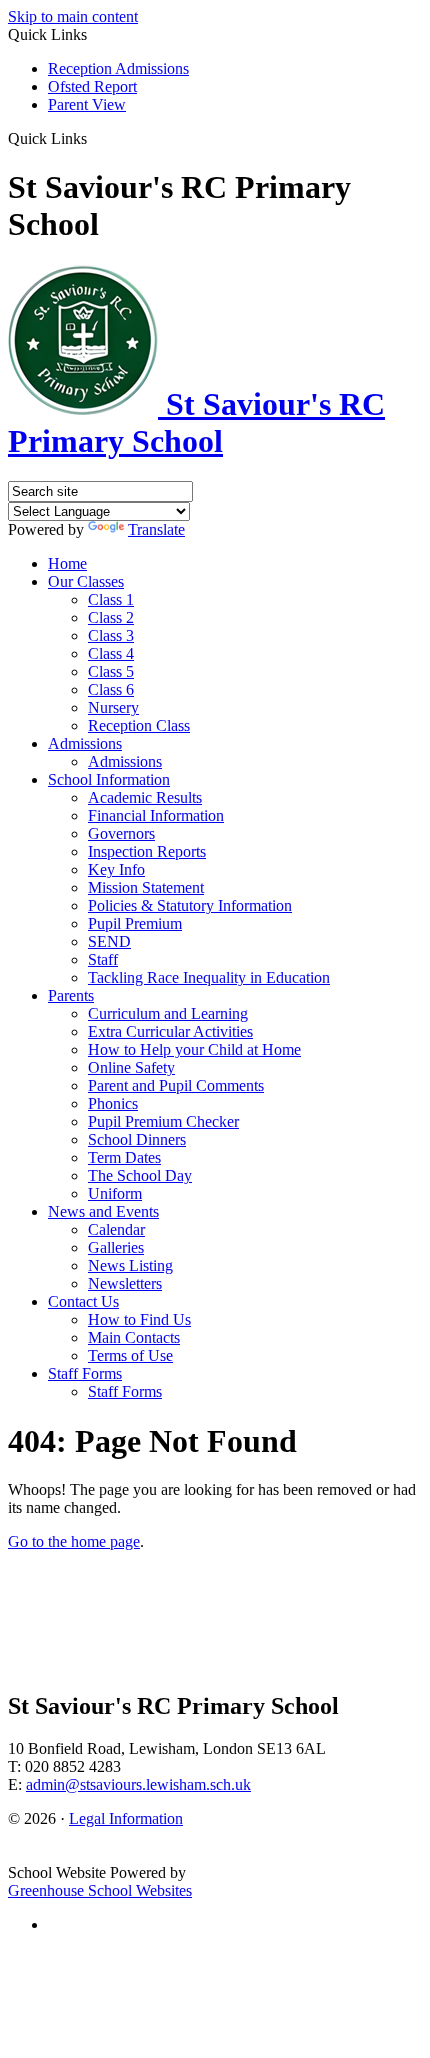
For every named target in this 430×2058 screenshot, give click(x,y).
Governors (121, 833)
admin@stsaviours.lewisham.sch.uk (138, 1784)
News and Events (103, 1211)
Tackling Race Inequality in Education (209, 977)
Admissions (85, 743)
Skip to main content (73, 16)
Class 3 (111, 635)
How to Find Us (139, 1319)
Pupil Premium (135, 923)
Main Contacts (134, 1337)
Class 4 (111, 653)
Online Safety (131, 1067)
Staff (103, 959)
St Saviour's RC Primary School (196, 422)
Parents (71, 995)
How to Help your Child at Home (194, 1049)
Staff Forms (85, 1373)
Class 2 (111, 617)
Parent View (87, 104)
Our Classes (86, 581)
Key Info (116, 869)
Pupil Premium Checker (163, 1121)
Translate (156, 529)
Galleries (116, 1247)
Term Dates (124, 1157)
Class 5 (111, 671)
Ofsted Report (92, 86)
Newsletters (125, 1283)
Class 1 (111, 599)
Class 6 (111, 689)
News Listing (130, 1265)
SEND (109, 941)
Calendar (116, 1229)
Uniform (115, 1193)
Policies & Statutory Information (190, 905)
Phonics (113, 1103)
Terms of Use (130, 1355)
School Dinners (137, 1139)
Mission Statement (146, 887)
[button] (94, 138)
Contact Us (83, 1301)
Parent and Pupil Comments (176, 1085)
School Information (109, 779)
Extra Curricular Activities (170, 1031)
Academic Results (145, 797)
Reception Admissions (118, 68)
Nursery (113, 707)
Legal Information (126, 1818)
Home (67, 563)
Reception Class (139, 725)
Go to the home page (74, 1541)
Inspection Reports (147, 851)
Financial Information (156, 815)
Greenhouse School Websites (100, 1890)
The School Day (140, 1175)
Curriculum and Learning (168, 1013)
